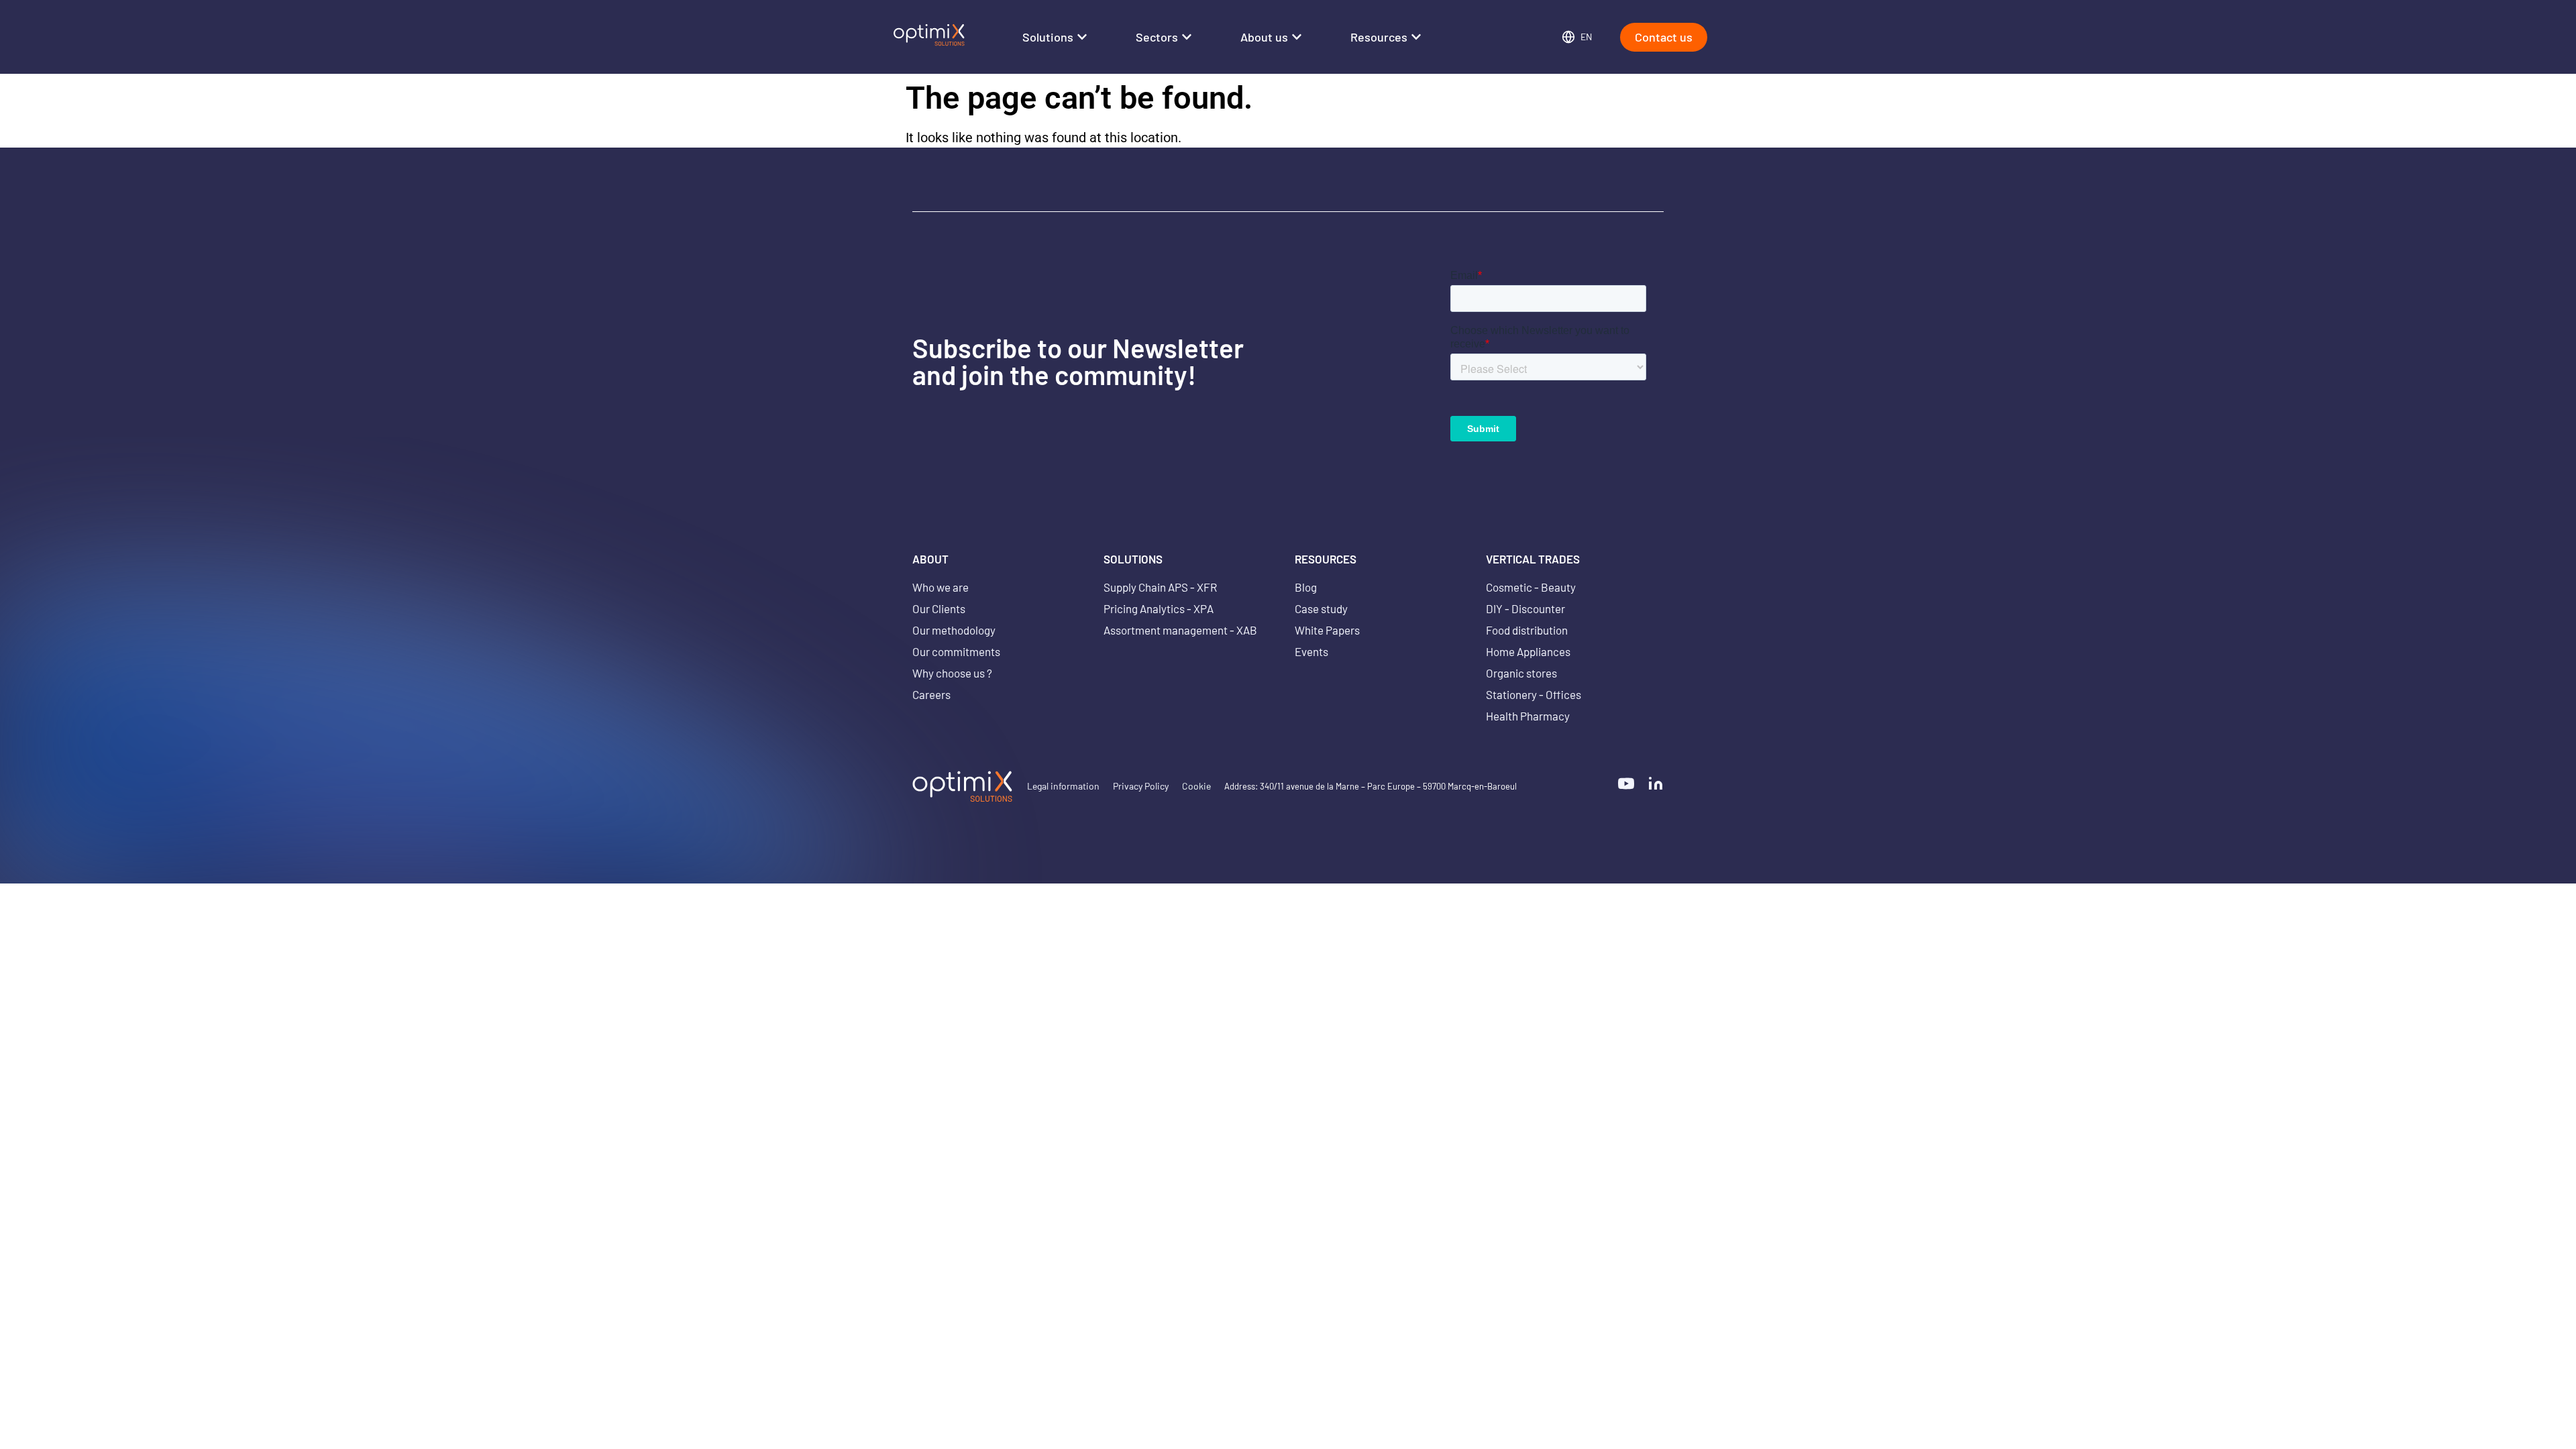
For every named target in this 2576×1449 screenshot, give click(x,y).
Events (1311, 651)
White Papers (1327, 630)
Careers (931, 694)
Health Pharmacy (1528, 716)
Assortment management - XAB (1180, 630)
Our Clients (939, 608)
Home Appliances (1528, 651)
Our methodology (954, 630)
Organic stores (1521, 673)
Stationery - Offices (1534, 694)
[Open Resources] (1416, 37)
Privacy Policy (1141, 786)
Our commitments (956, 651)
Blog (1306, 587)
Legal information (1063, 786)
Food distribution (1527, 630)
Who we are (941, 587)
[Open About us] (1297, 37)
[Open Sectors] (1187, 37)
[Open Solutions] (1082, 37)
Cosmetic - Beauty (1531, 587)
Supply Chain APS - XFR (1160, 587)
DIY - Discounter (1525, 608)
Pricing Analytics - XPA (1159, 608)
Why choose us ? (952, 673)
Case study (1321, 608)
